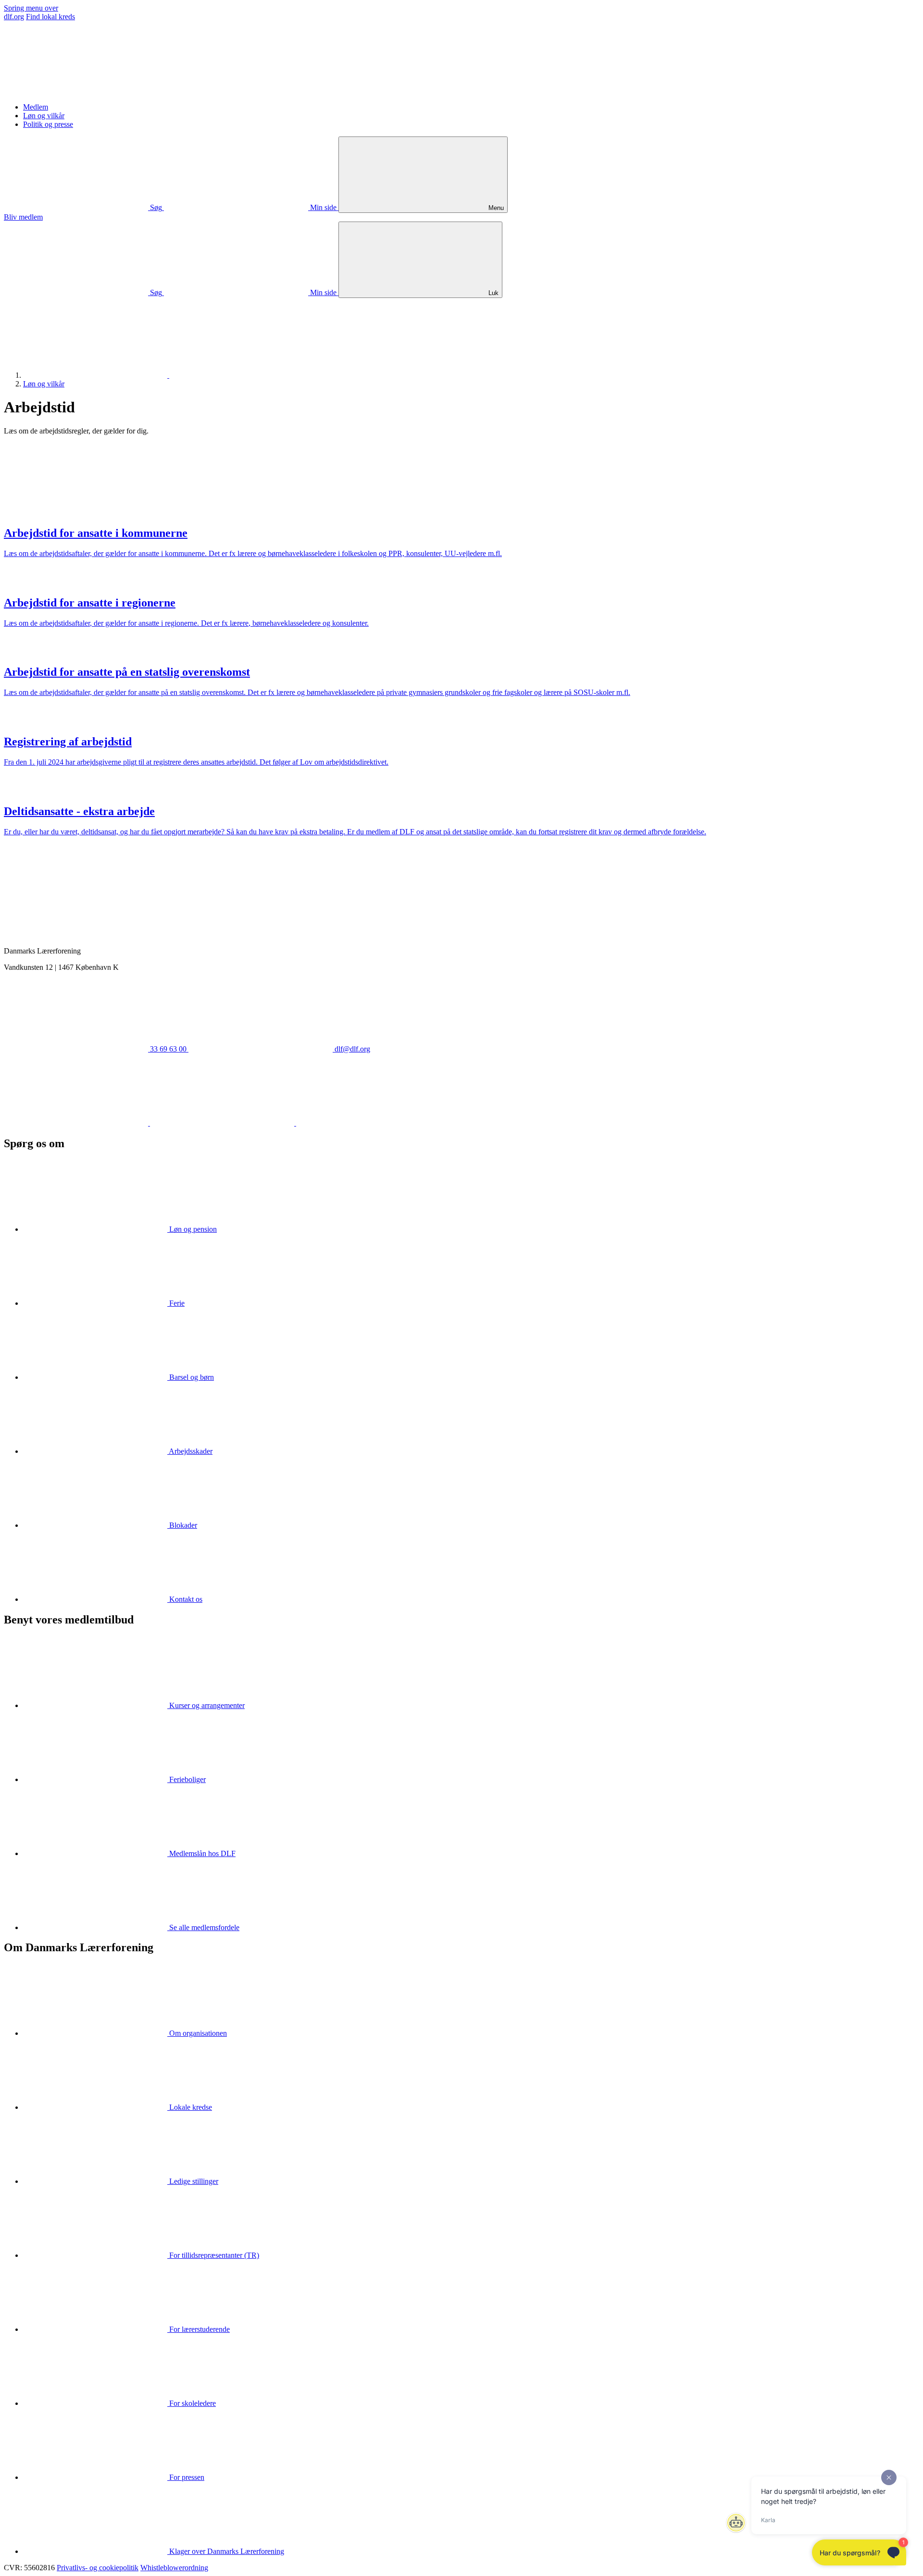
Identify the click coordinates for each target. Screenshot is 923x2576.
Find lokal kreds (50, 17)
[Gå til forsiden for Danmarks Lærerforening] (76, 91)
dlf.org (14, 17)
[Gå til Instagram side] (368, 1123)
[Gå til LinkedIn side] (223, 1123)
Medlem (36, 107)
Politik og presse (48, 124)
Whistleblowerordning (174, 2568)
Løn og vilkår (44, 116)
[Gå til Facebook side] (77, 1123)
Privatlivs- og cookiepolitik (98, 2568)
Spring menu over (31, 8)
